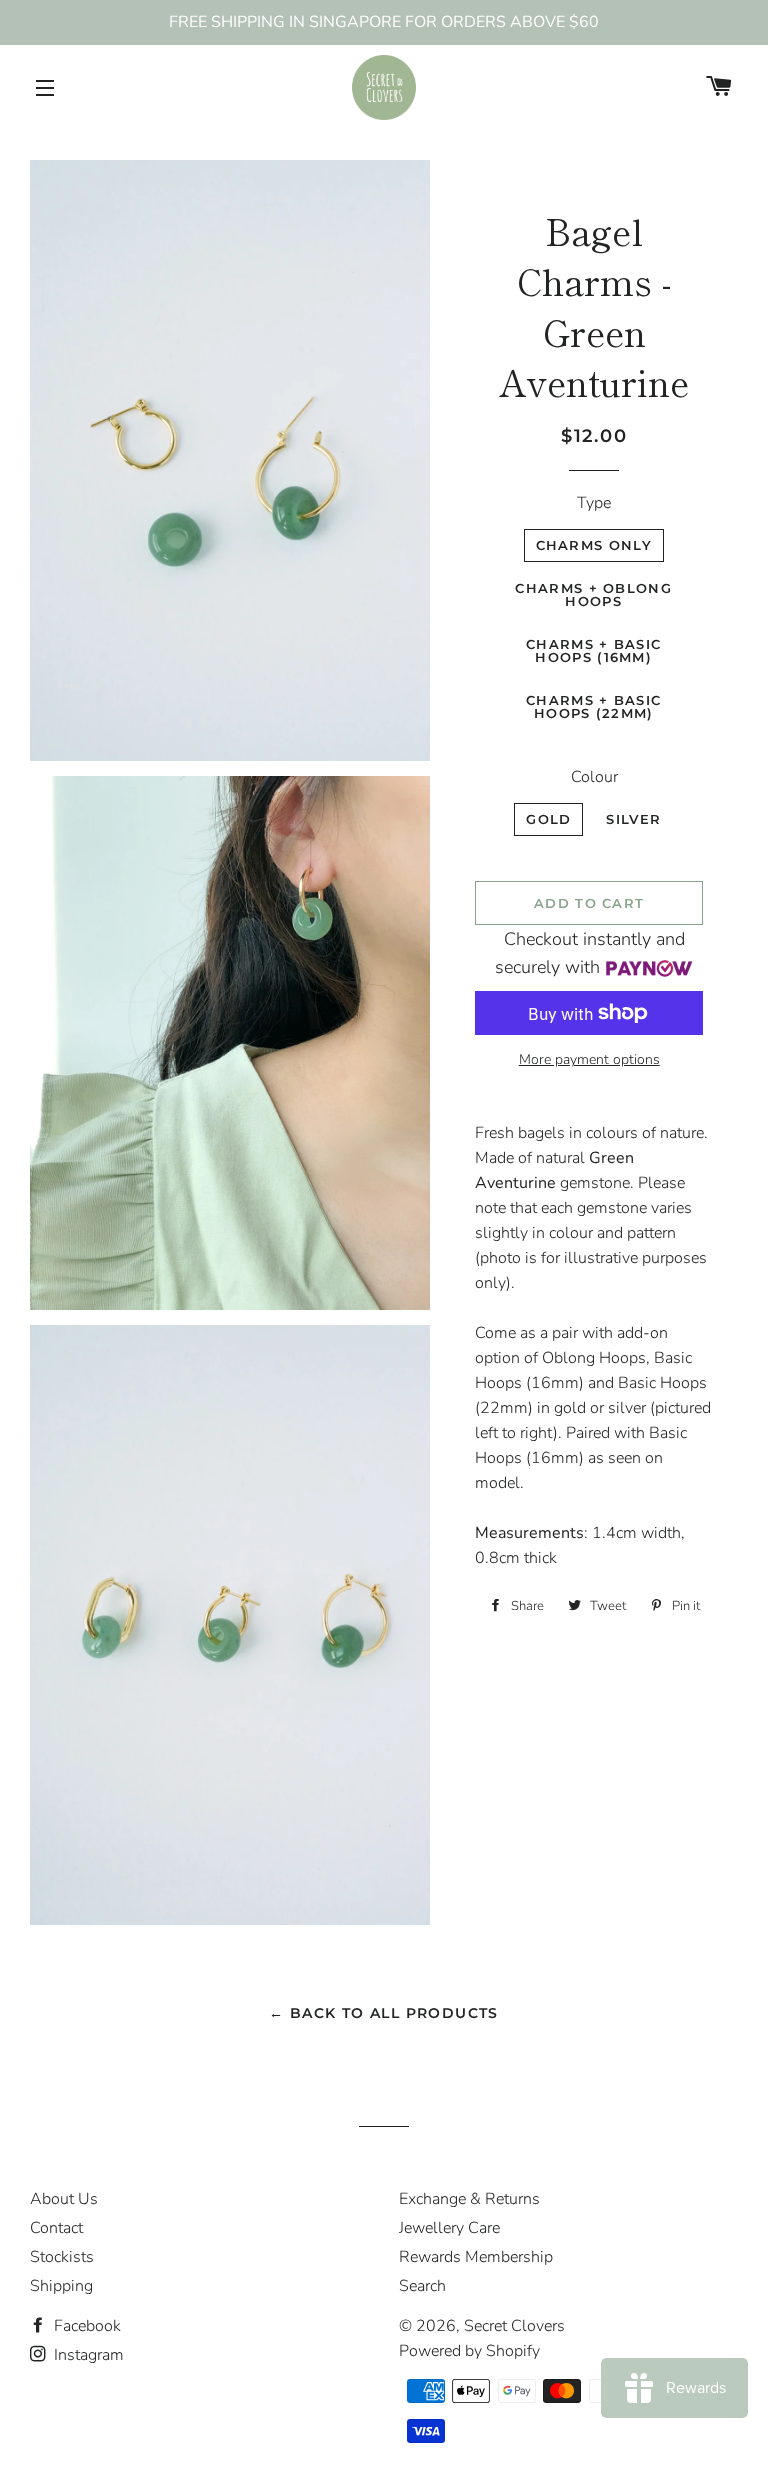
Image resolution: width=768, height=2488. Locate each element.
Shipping (61, 2286)
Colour (594, 777)
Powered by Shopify (469, 2351)
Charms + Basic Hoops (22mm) (593, 706)
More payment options (589, 1059)
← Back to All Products (384, 2013)
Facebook (85, 2326)
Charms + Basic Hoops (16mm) (593, 650)
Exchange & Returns (469, 2199)
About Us (64, 2199)
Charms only (594, 545)
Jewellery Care (449, 2228)
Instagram (87, 2355)
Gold (548, 819)
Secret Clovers (514, 2326)
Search (422, 2286)
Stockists (62, 2257)
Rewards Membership (476, 2257)
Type (594, 503)
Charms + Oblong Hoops (593, 594)
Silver (633, 819)
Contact (56, 2228)
